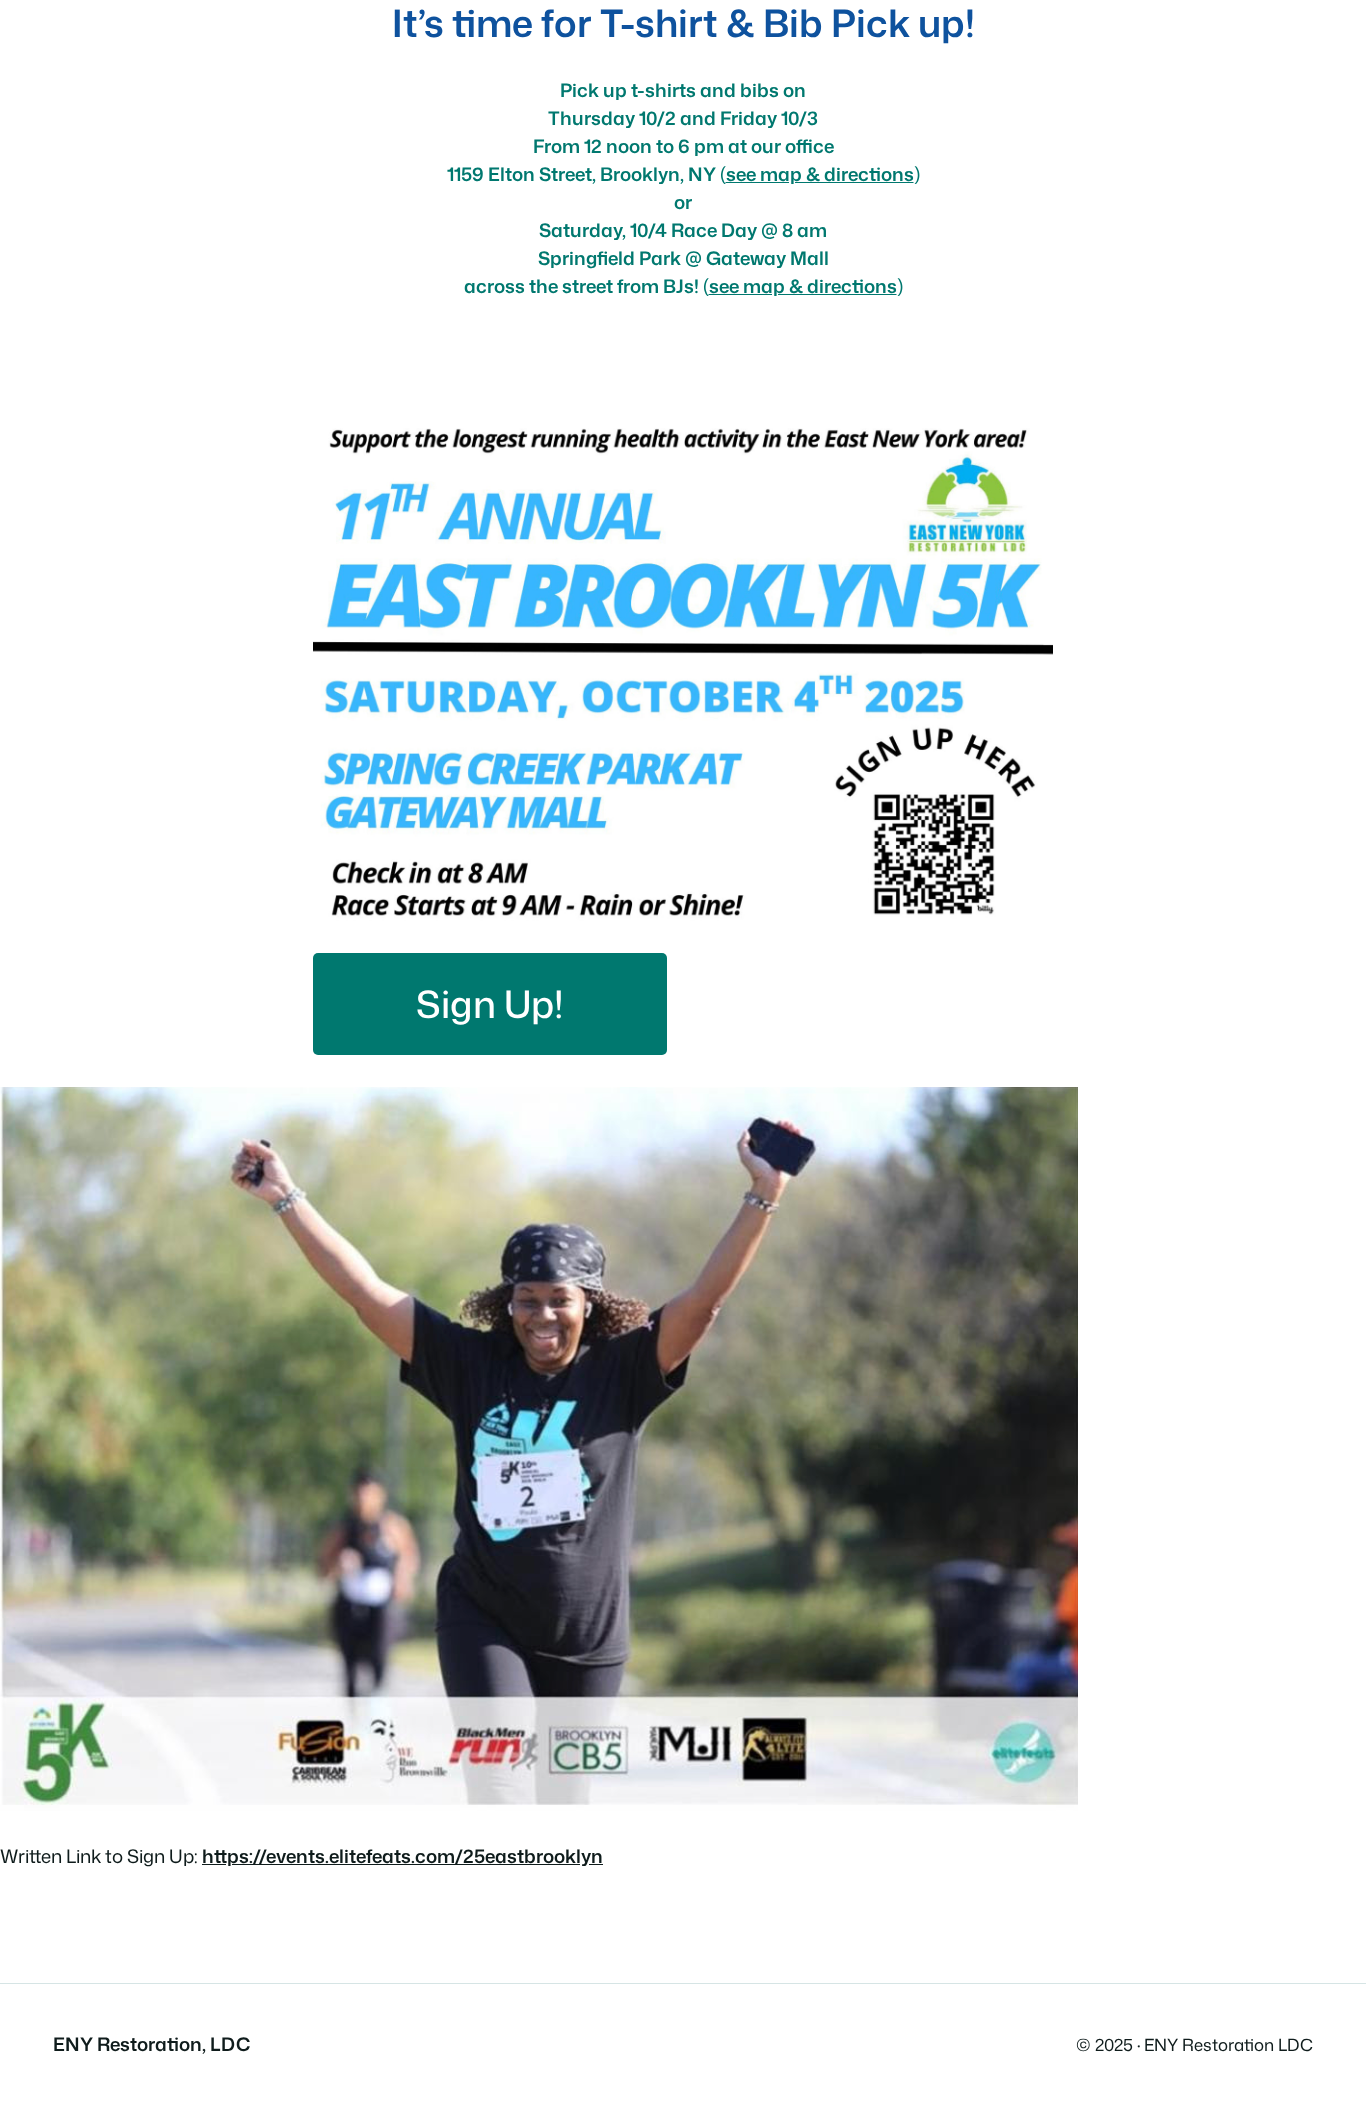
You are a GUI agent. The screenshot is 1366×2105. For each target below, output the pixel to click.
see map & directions (803, 286)
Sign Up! (490, 1003)
